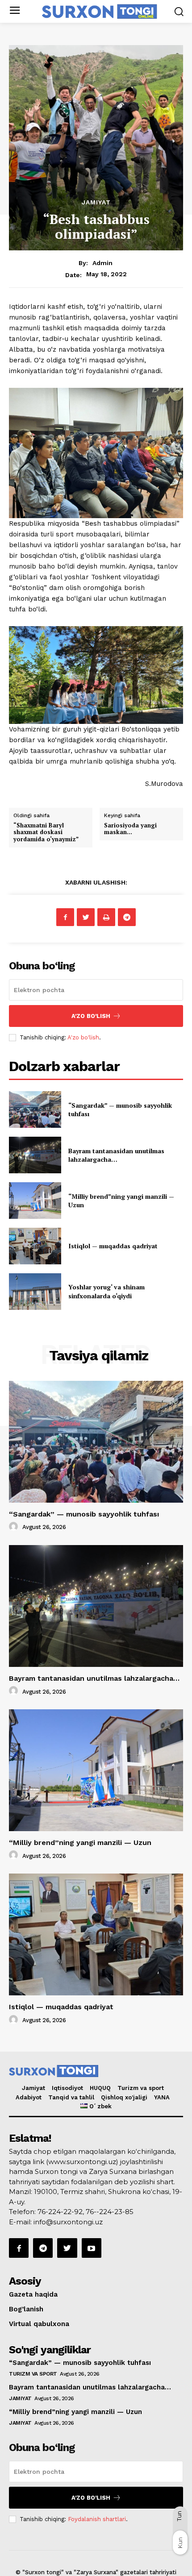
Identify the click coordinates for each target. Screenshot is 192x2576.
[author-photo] (15, 1527)
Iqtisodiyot (67, 2088)
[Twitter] (86, 917)
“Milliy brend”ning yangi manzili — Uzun (80, 1843)
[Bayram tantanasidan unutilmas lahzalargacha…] (35, 1155)
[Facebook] (65, 917)
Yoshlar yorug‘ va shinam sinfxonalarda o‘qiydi (106, 1291)
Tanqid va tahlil (71, 2097)
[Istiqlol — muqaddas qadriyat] (35, 1246)
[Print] (106, 917)
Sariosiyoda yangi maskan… (130, 829)
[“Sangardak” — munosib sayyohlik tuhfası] (35, 1109)
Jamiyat (96, 202)
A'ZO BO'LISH (91, 1016)
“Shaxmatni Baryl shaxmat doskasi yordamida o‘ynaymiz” (46, 832)
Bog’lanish (26, 2309)
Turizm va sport (141, 2088)
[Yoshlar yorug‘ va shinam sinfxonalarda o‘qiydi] (35, 1292)
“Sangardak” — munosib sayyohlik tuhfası (84, 1514)
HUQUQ (100, 2088)
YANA (162, 2097)
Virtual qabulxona (39, 2324)
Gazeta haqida (33, 2294)
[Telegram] (127, 917)
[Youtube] (92, 2248)
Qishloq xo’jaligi (124, 2097)
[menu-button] (15, 11)
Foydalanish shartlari (97, 2519)
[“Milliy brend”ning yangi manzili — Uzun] (35, 1201)
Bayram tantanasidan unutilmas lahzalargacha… (116, 1155)
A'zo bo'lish (83, 1037)
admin (102, 263)
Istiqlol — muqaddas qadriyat (113, 1246)
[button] (179, 11)
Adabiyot (29, 2097)
